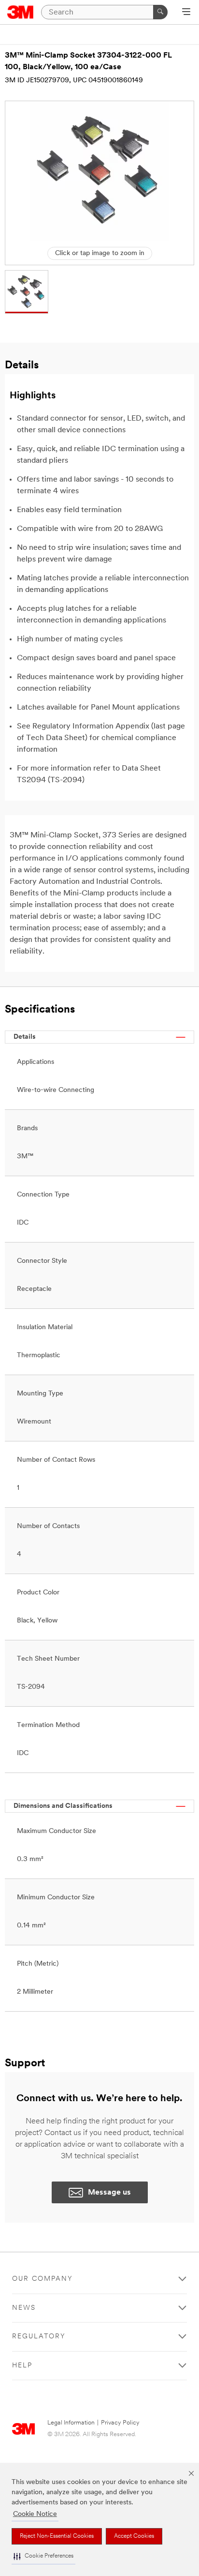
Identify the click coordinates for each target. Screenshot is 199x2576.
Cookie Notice (35, 2514)
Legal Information (71, 2423)
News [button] (24, 2308)
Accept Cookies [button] (134, 2536)
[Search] (160, 12)
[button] (43, 2556)
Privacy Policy (120, 2423)
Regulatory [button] (39, 2337)
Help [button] (22, 2366)
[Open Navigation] (186, 13)
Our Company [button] (43, 2279)
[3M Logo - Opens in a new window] (21, 12)
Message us (109, 2193)
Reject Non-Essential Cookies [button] (57, 2536)
